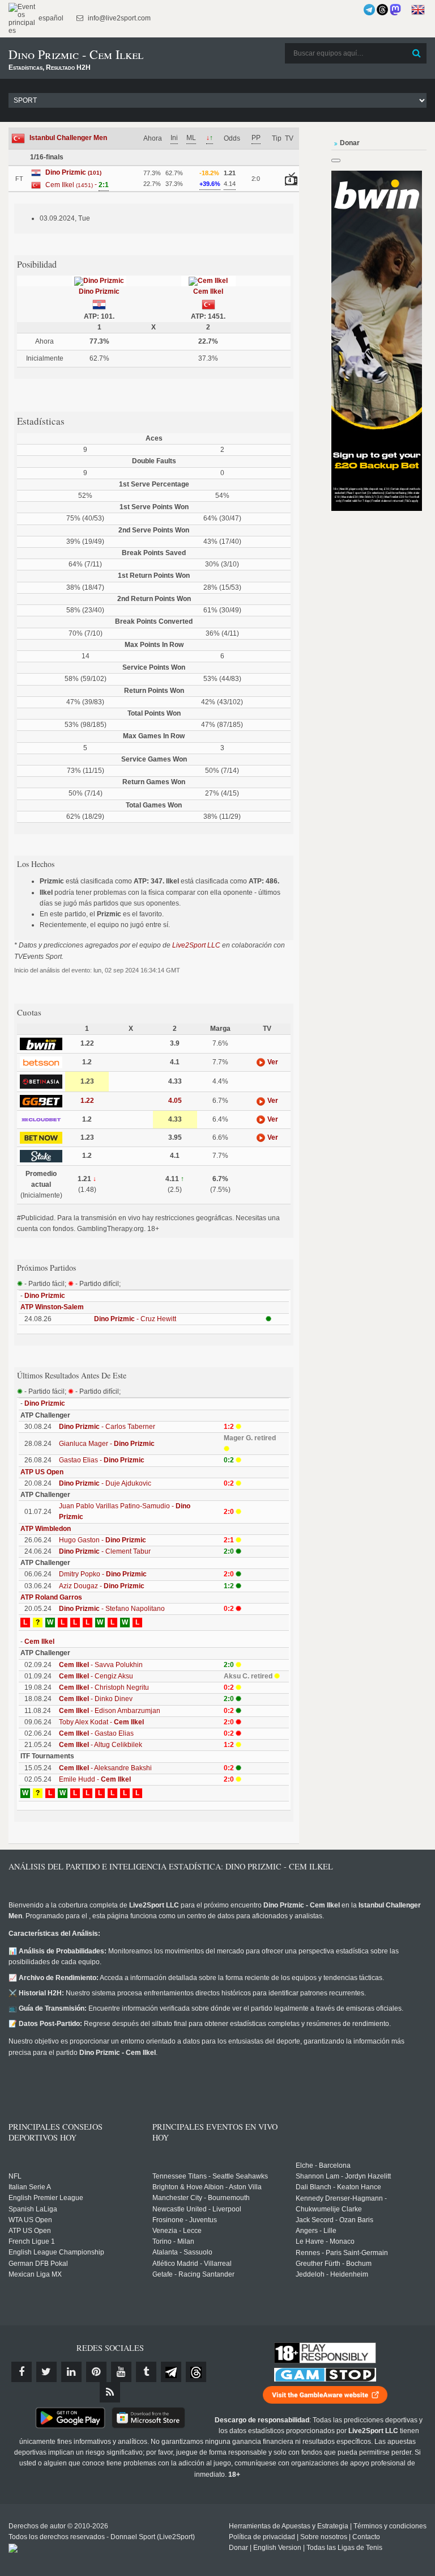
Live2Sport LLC (196, 945)
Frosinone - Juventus (185, 2220)
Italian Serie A (30, 2187)
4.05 (175, 1101)
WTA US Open (30, 2220)
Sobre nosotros (324, 2537)
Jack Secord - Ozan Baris (334, 2220)
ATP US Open (42, 1472)
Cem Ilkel (208, 291)
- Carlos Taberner (107, 1427)
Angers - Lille (316, 2231)
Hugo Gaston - (103, 1540)
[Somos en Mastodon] (395, 10)
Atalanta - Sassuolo (182, 2252)
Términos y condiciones (390, 2526)
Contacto (366, 2537)
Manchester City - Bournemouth (201, 2198)
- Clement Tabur (105, 1551)
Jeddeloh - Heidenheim (332, 2274)
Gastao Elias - (102, 1460)
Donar (238, 2548)
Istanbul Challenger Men (68, 138)
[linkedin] (71, 2372)
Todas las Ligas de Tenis (344, 2548)
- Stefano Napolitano (112, 1609)
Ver (272, 1062)
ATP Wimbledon (46, 1529)
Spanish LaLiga (33, 2209)
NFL (15, 2176)
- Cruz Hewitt (135, 1319)
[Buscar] (417, 53)
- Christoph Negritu (104, 1687)
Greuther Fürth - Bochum (334, 2264)
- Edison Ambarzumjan (110, 1711)
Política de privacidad (262, 2537)
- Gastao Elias (96, 1733)
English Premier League (46, 2198)
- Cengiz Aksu (96, 1676)
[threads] (196, 2372)
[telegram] (171, 2372)
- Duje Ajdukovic (105, 1483)
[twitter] (46, 2372)
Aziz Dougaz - (102, 1586)
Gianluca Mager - (107, 1444)
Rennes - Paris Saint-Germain (342, 2253)
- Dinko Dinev (96, 1699)
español (50, 18)
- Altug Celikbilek (101, 1745)
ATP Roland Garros (51, 1597)
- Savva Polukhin (101, 1665)
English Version (277, 2548)
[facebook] (22, 2372)
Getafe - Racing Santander (193, 2274)
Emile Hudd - (95, 1779)
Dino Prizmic (99, 291)
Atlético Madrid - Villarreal (192, 2264)
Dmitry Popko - (103, 1574)
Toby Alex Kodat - (101, 1722)
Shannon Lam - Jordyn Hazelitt (343, 2176)
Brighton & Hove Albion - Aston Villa (207, 2187)
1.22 (87, 1101)
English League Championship (56, 2252)
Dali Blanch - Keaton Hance (338, 2187)
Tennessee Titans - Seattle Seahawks (210, 2176)
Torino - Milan (173, 2241)
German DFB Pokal (38, 2264)
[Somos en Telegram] (369, 10)
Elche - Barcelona (323, 2165)
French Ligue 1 (32, 2241)
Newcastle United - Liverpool (197, 2209)
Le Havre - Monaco (325, 2241)
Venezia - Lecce (177, 2231)
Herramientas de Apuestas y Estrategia (289, 2526)
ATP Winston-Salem (52, 1307)
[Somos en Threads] (382, 10)
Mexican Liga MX (35, 2274)
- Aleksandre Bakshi (105, 1768)
